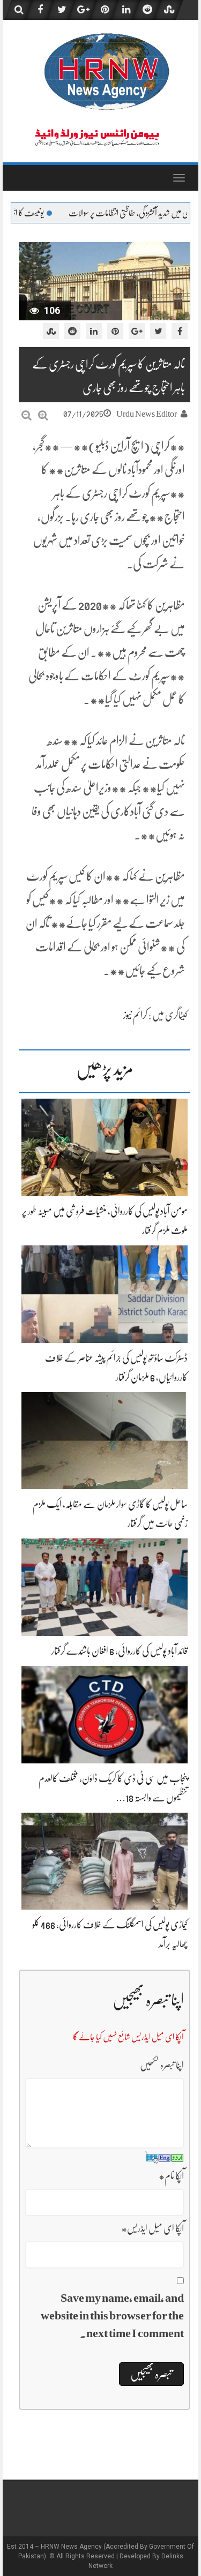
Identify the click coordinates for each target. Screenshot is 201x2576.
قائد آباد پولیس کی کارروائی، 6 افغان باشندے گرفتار (120, 1651)
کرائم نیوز (135, 1015)
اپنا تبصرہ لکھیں (162, 2065)
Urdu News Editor (147, 414)
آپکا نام (171, 2176)
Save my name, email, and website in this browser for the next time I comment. (112, 2315)
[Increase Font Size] (43, 415)
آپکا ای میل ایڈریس (152, 2228)
